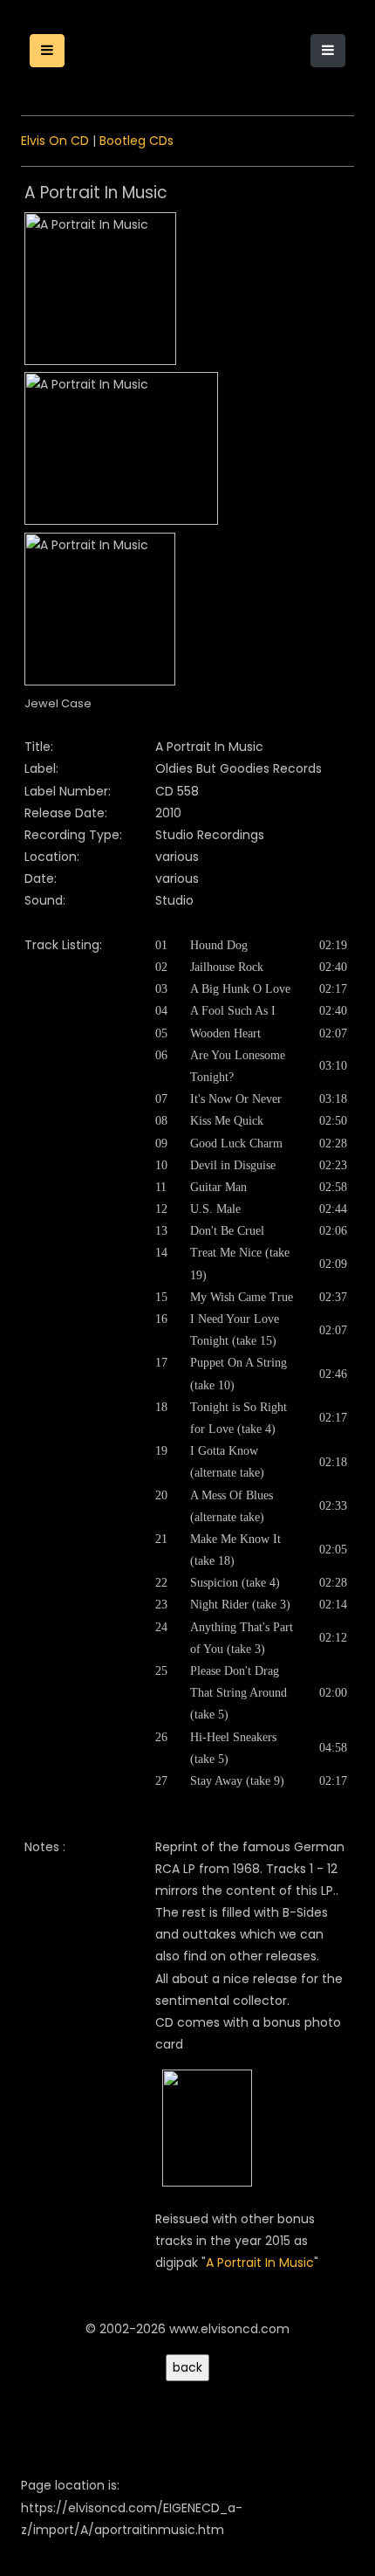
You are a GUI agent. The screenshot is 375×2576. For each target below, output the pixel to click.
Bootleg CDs (136, 141)
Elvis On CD (55, 141)
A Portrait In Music (260, 2263)
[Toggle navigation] (328, 51)
